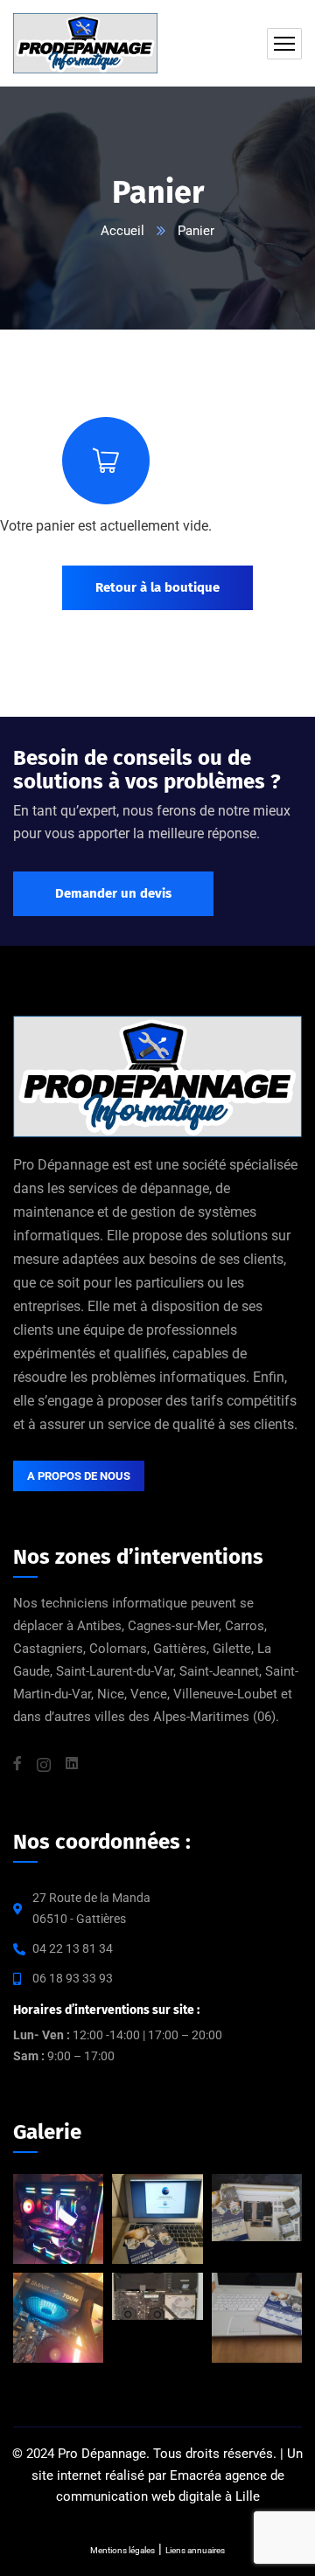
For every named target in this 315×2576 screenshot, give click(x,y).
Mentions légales (122, 2550)
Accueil (122, 231)
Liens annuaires (195, 2550)
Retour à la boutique (157, 587)
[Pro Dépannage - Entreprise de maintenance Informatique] (157, 43)
